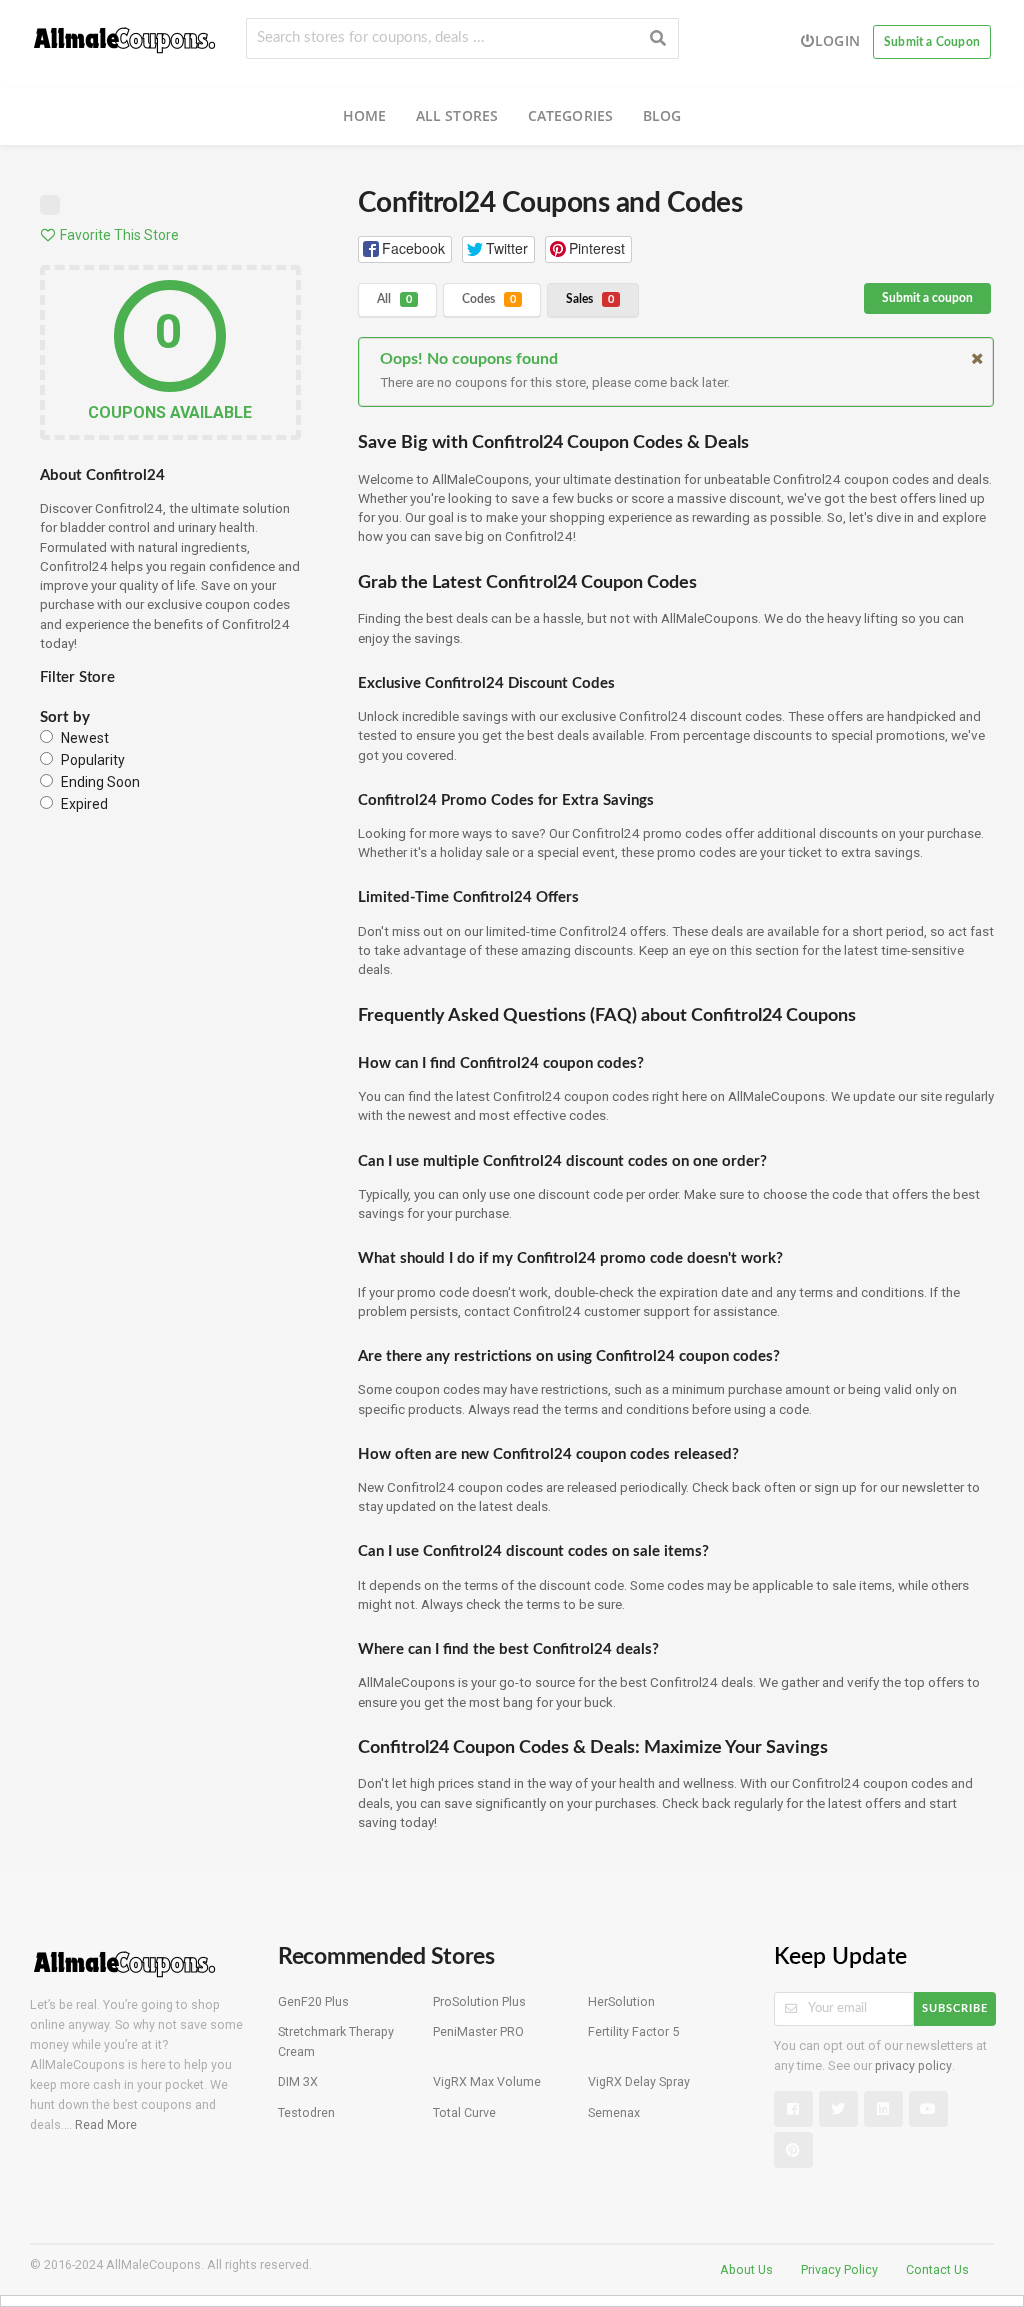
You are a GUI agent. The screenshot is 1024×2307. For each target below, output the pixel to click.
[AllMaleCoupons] (125, 37)
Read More (106, 2124)
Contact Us (937, 2269)
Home (365, 115)
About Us (746, 2269)
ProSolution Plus (479, 2001)
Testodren (306, 2112)
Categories (571, 115)
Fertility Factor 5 (633, 2031)
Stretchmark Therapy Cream (336, 2041)
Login (837, 40)
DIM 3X (298, 2081)
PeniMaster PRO (478, 2031)
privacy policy (913, 2065)
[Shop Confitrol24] (50, 209)
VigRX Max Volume (487, 2081)
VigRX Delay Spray (639, 2081)
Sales (590, 299)
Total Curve (464, 2112)
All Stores (457, 115)
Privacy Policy (839, 2269)
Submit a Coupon (932, 42)
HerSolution (621, 2001)
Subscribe (955, 2008)
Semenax (614, 2112)
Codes (489, 299)
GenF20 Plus (313, 2001)
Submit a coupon (927, 298)
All (394, 299)
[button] (405, 249)
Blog (662, 115)
